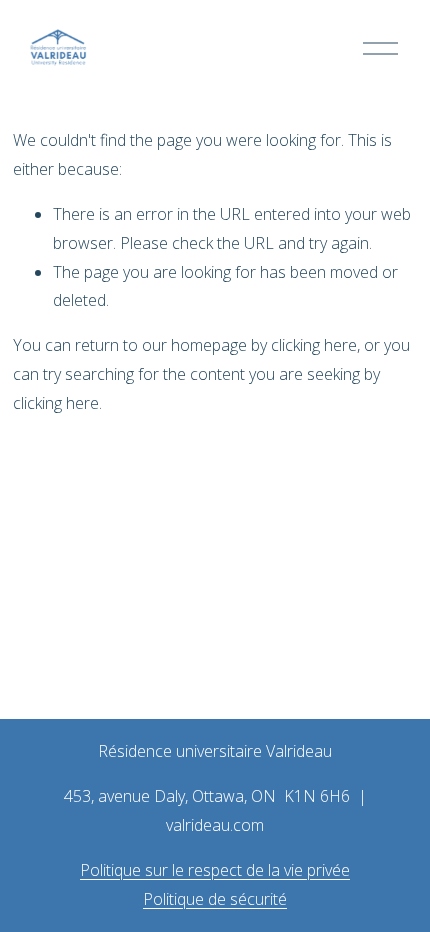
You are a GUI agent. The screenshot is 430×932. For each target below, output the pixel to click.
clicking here (314, 345)
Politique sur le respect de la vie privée (215, 870)
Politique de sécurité (215, 899)
